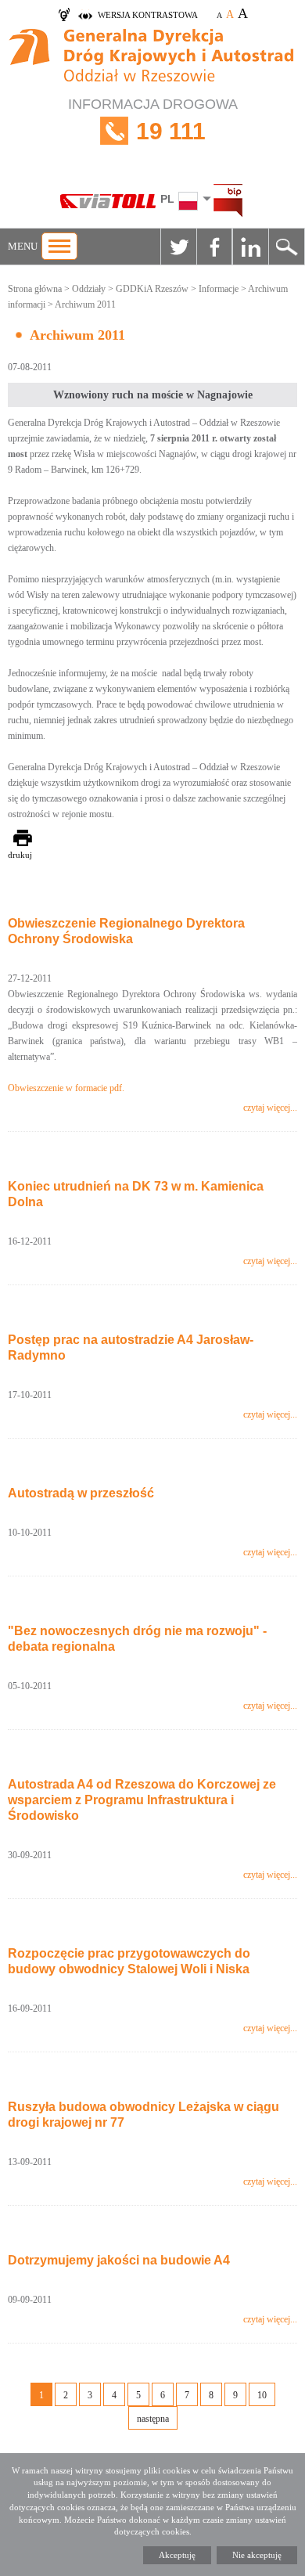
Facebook (214, 247)
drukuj (20, 855)
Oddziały (89, 289)
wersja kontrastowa (148, 15)
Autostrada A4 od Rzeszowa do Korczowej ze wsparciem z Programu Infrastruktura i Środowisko (142, 1800)
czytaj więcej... (270, 1108)
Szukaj (286, 247)
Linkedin (250, 247)
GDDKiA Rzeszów (152, 289)
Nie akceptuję (257, 2555)
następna (153, 2419)
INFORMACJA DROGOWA (153, 120)
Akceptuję (177, 2555)
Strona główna (35, 289)
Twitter (178, 247)
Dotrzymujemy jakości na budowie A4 (119, 2260)
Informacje (219, 289)
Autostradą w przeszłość (81, 1493)
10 (262, 2395)
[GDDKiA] (152, 58)
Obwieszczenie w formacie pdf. (67, 1088)
